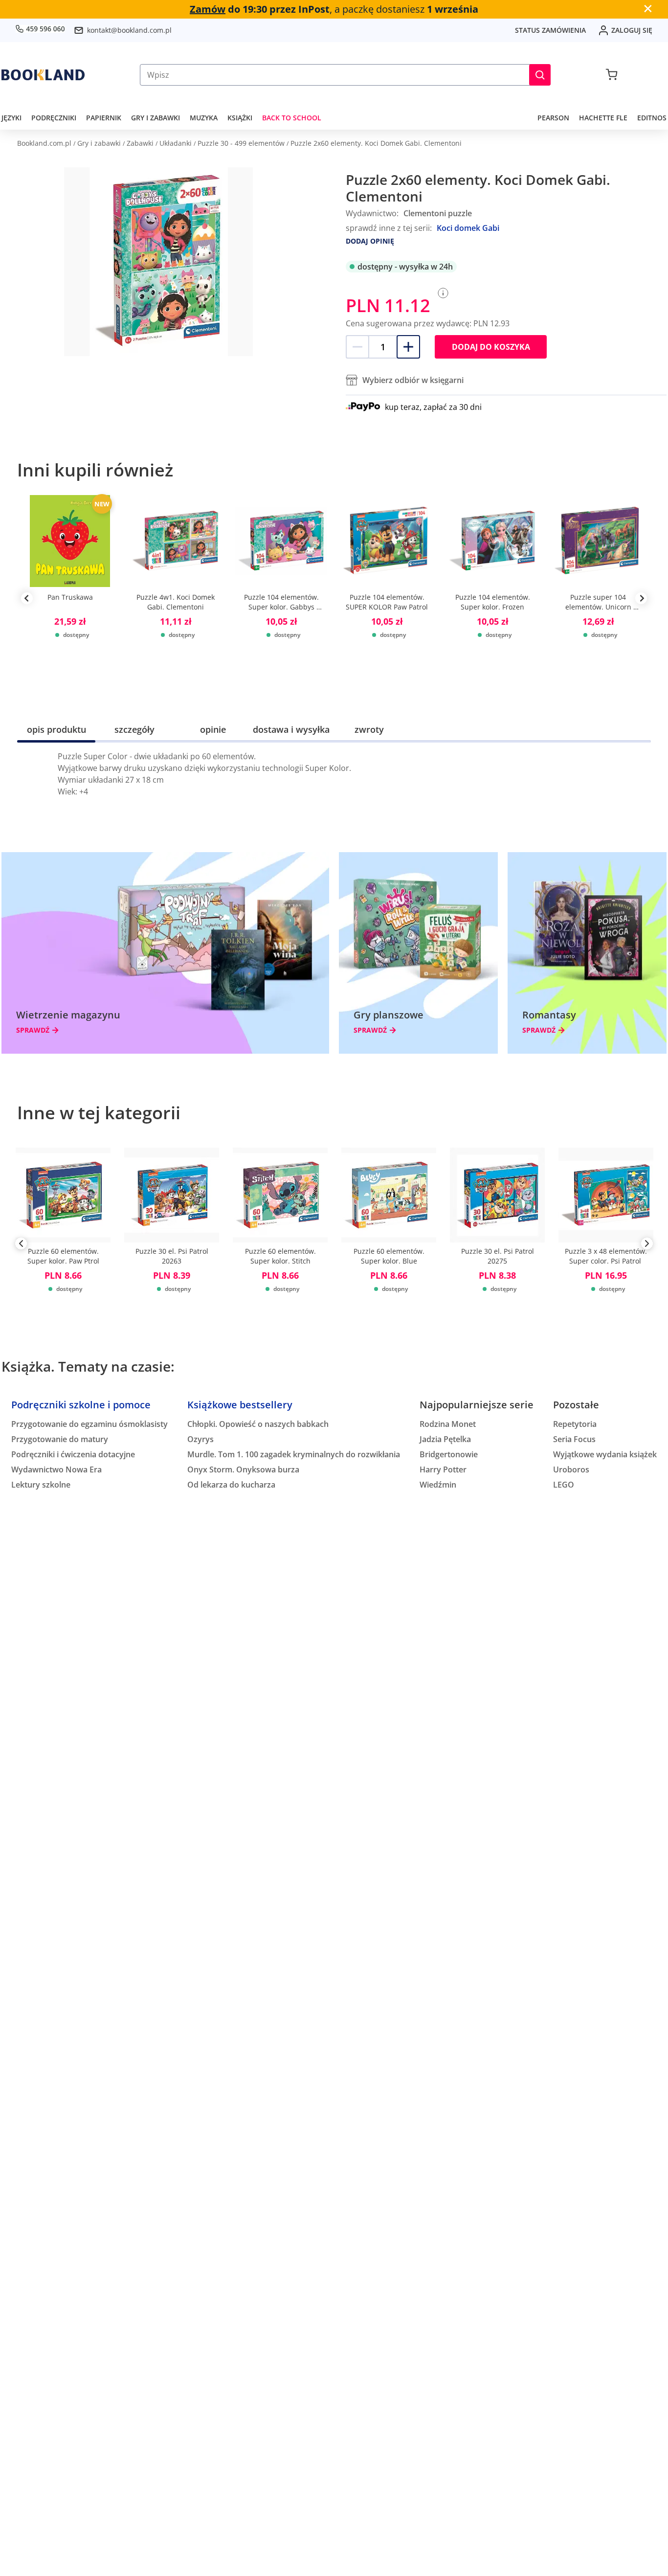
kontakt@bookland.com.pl (129, 30)
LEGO (564, 1485)
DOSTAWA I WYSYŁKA (291, 729)
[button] (540, 75)
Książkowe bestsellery (240, 1405)
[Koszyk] (612, 75)
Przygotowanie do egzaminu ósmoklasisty (89, 1424)
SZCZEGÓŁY (134, 729)
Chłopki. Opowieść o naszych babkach (258, 1424)
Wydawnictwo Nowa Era (56, 1469)
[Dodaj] (408, 347)
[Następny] (647, 1245)
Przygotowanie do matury (60, 1439)
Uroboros (571, 1469)
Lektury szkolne (41, 1485)
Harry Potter (443, 1469)
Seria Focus (574, 1439)
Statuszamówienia (550, 30)
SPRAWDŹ (33, 1030)
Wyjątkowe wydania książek (605, 1454)
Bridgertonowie (449, 1454)
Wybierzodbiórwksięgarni (413, 380)
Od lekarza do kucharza (231, 1485)
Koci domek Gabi (468, 228)
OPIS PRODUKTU (56, 729)
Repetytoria (575, 1424)
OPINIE (213, 729)
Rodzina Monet (448, 1424)
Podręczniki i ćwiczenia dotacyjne (73, 1454)
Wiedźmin (438, 1485)
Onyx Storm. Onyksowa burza (243, 1469)
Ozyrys (200, 1439)
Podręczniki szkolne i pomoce (81, 1405)
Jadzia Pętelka (445, 1439)
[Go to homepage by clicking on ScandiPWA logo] (43, 75)
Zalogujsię (632, 30)
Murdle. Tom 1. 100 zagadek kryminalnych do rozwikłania (294, 1454)
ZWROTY (369, 729)
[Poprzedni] (21, 1245)
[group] (70, 598)
